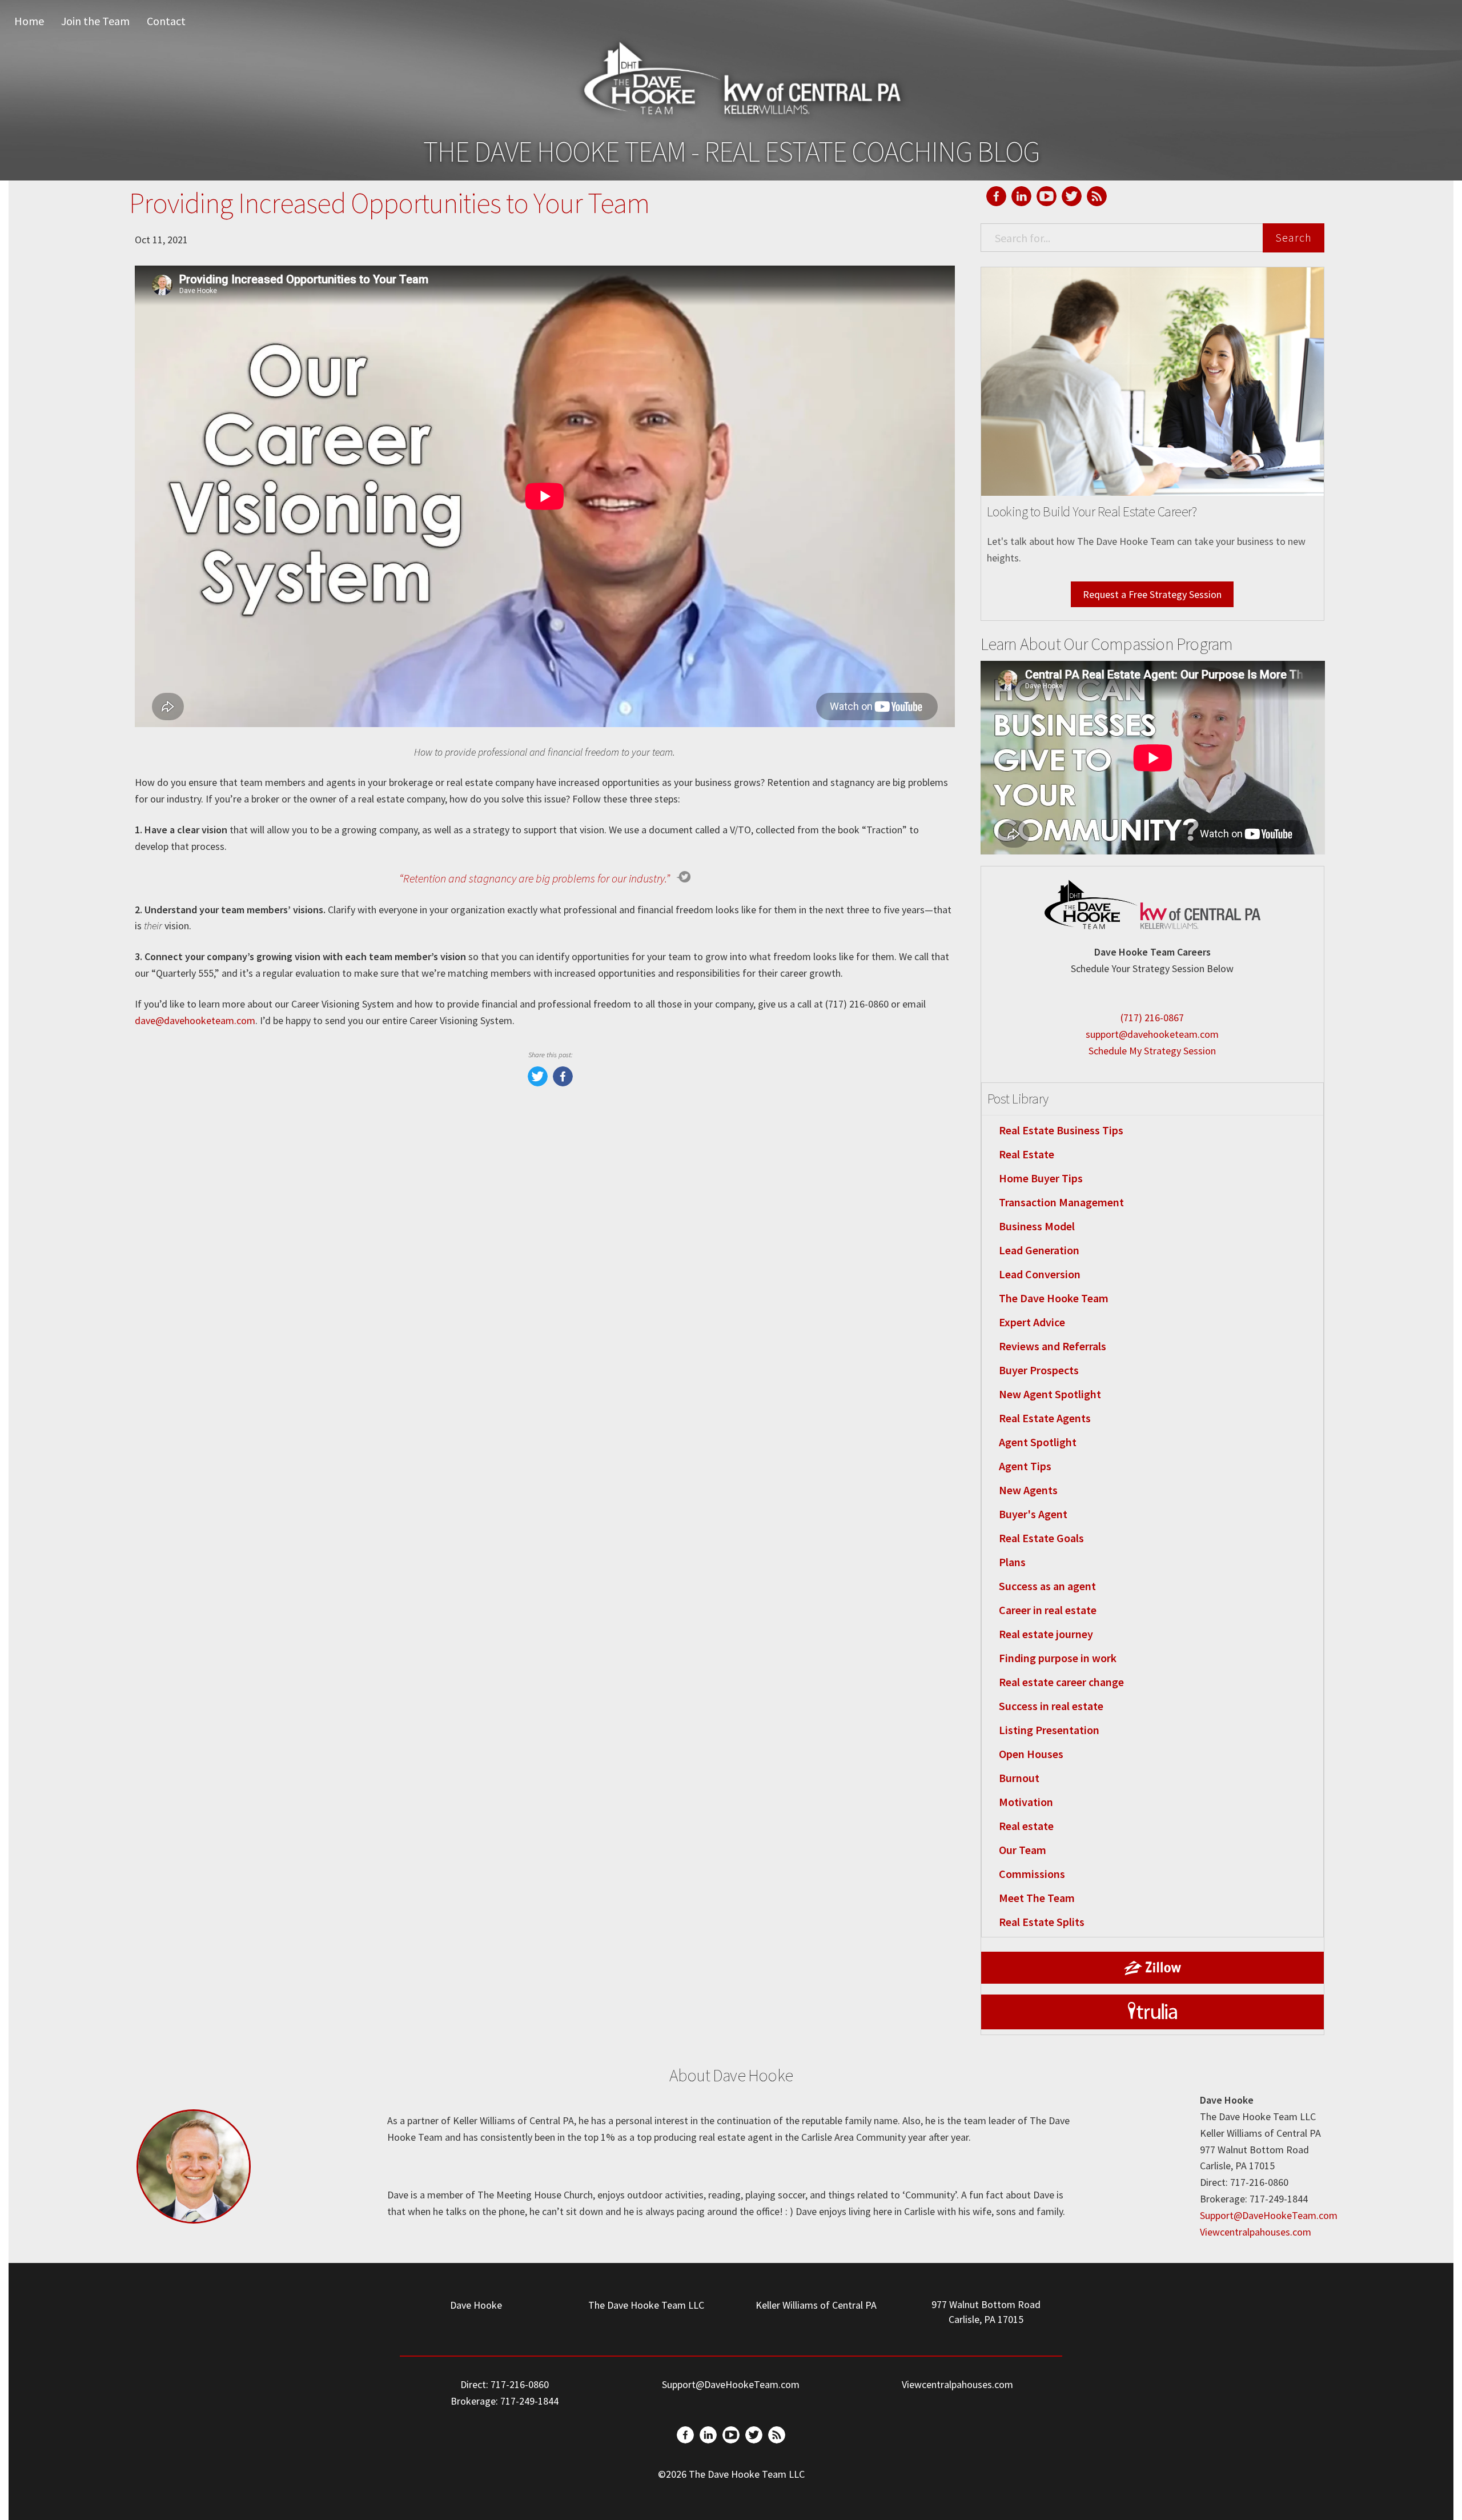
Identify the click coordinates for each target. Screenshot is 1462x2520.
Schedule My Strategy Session (1152, 1051)
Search (1294, 237)
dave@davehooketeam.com (195, 1020)
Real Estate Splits (1042, 1922)
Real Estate (1027, 1154)
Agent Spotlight (1038, 1442)
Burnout (1019, 1778)
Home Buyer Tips (1041, 1178)
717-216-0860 (520, 2384)
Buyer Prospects (1039, 1370)
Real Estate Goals (1041, 1538)
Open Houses (1031, 1754)
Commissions (1032, 1874)
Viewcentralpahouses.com (1256, 2232)
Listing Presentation (1049, 1730)
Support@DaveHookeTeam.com (1269, 2215)
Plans (1012, 1562)
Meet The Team (1037, 1898)
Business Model (1037, 1226)
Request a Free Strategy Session (1152, 594)
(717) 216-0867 (1152, 1018)
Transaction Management (1061, 1202)
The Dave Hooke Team (1054, 1298)
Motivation (1026, 1802)
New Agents (1028, 1490)
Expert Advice (1032, 1322)
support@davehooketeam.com (1152, 1034)
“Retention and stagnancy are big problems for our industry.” (535, 878)
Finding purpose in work (1058, 1658)
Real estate (1026, 1826)
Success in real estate (1051, 1706)
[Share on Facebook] (563, 1083)
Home (29, 21)
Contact (166, 21)
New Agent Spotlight (1050, 1394)
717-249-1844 (529, 2401)
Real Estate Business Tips (1061, 1130)
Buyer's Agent (1033, 1514)
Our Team (1023, 1850)
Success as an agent (1047, 1586)
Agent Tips (1025, 1466)
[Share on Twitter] (538, 1083)
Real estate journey (1046, 1634)
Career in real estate (1048, 1610)
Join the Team (95, 21)
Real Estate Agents (1045, 1418)
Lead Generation (1039, 1250)
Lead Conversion (1040, 1274)
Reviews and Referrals (1053, 1346)
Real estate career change (1061, 1682)
